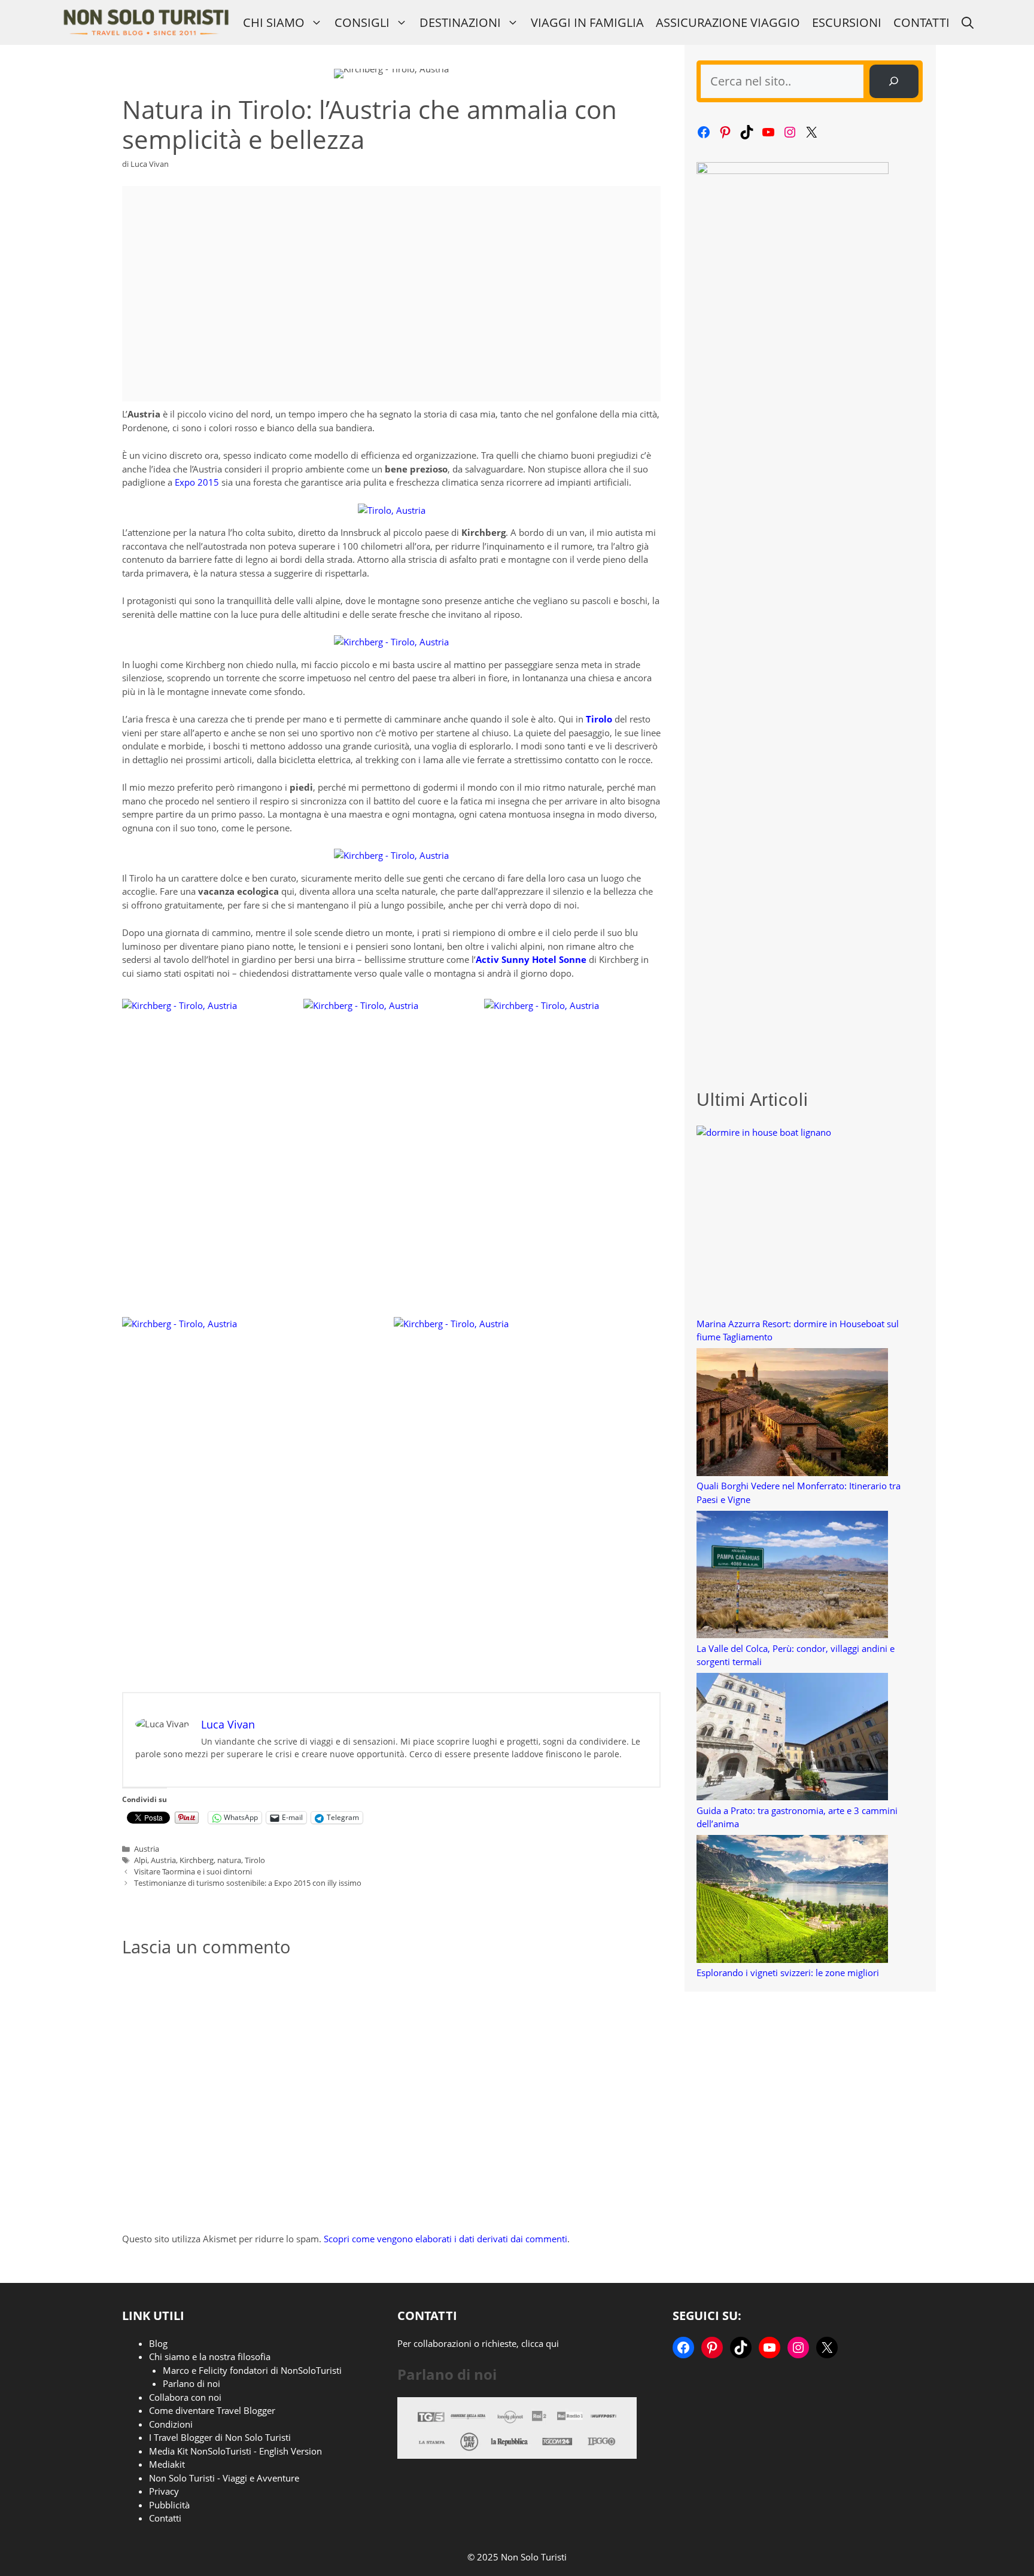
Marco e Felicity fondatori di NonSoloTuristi (252, 2370)
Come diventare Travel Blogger (212, 2410)
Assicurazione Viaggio (728, 22)
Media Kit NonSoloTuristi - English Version (235, 2451)
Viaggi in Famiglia (587, 22)
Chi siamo (274, 22)
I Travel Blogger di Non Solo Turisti (220, 2437)
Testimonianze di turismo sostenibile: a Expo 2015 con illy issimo (248, 1883)
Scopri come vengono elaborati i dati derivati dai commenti (445, 2239)
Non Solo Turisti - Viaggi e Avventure (224, 2478)
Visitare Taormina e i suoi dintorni (193, 1871)
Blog (158, 2343)
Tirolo (255, 1860)
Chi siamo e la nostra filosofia (210, 2356)
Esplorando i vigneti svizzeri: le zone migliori (788, 1973)
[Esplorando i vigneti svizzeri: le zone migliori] (792, 1900)
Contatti (922, 22)
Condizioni (171, 2424)
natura (229, 1860)
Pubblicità (169, 2505)
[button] (968, 22)
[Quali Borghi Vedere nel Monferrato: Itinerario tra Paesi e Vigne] (792, 1414)
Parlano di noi (191, 2383)
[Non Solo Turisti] (146, 22)
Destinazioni (460, 22)
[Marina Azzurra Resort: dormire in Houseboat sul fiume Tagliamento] (792, 1221)
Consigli (362, 22)
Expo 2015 (197, 482)
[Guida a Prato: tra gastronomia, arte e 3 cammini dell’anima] (792, 1738)
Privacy (164, 2491)
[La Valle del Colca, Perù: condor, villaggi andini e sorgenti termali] (792, 1576)
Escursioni (847, 22)
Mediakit (167, 2464)
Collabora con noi (185, 2397)
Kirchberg (197, 1860)
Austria (147, 1849)
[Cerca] (894, 81)
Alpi (141, 1860)
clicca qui (540, 2343)
